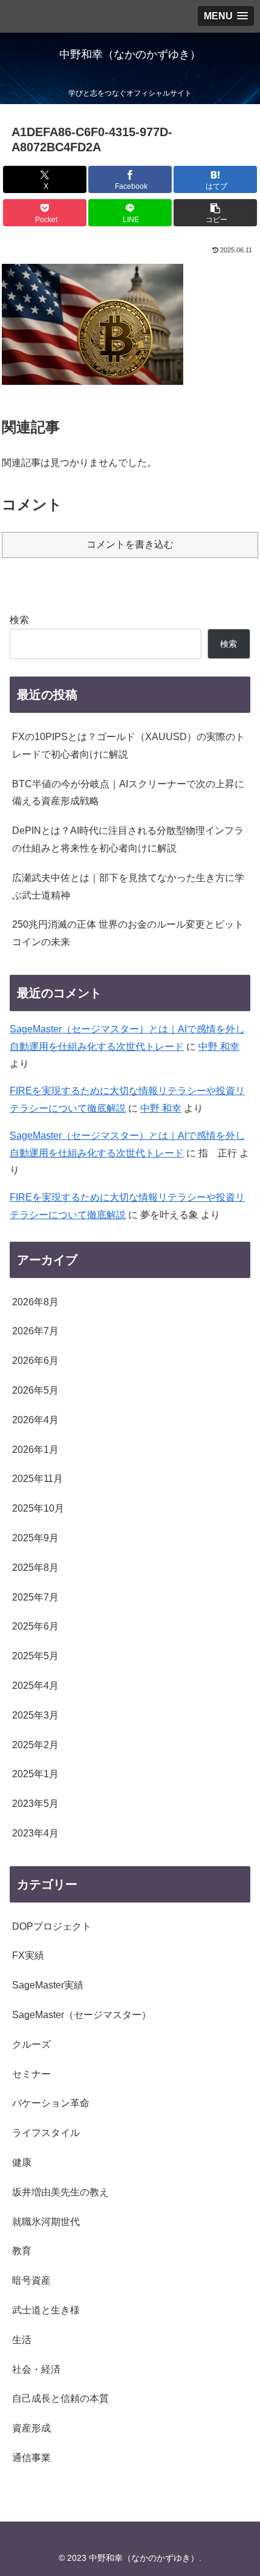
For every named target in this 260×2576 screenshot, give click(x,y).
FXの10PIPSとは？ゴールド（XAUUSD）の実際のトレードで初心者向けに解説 (128, 746)
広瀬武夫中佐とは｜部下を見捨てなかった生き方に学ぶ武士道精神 (128, 887)
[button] (215, 213)
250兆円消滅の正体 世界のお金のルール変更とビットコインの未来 (128, 933)
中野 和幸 (219, 1047)
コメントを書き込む (130, 544)
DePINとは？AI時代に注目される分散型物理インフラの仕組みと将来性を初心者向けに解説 (128, 839)
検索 (19, 620)
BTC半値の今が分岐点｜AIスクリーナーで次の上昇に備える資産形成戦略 (128, 793)
